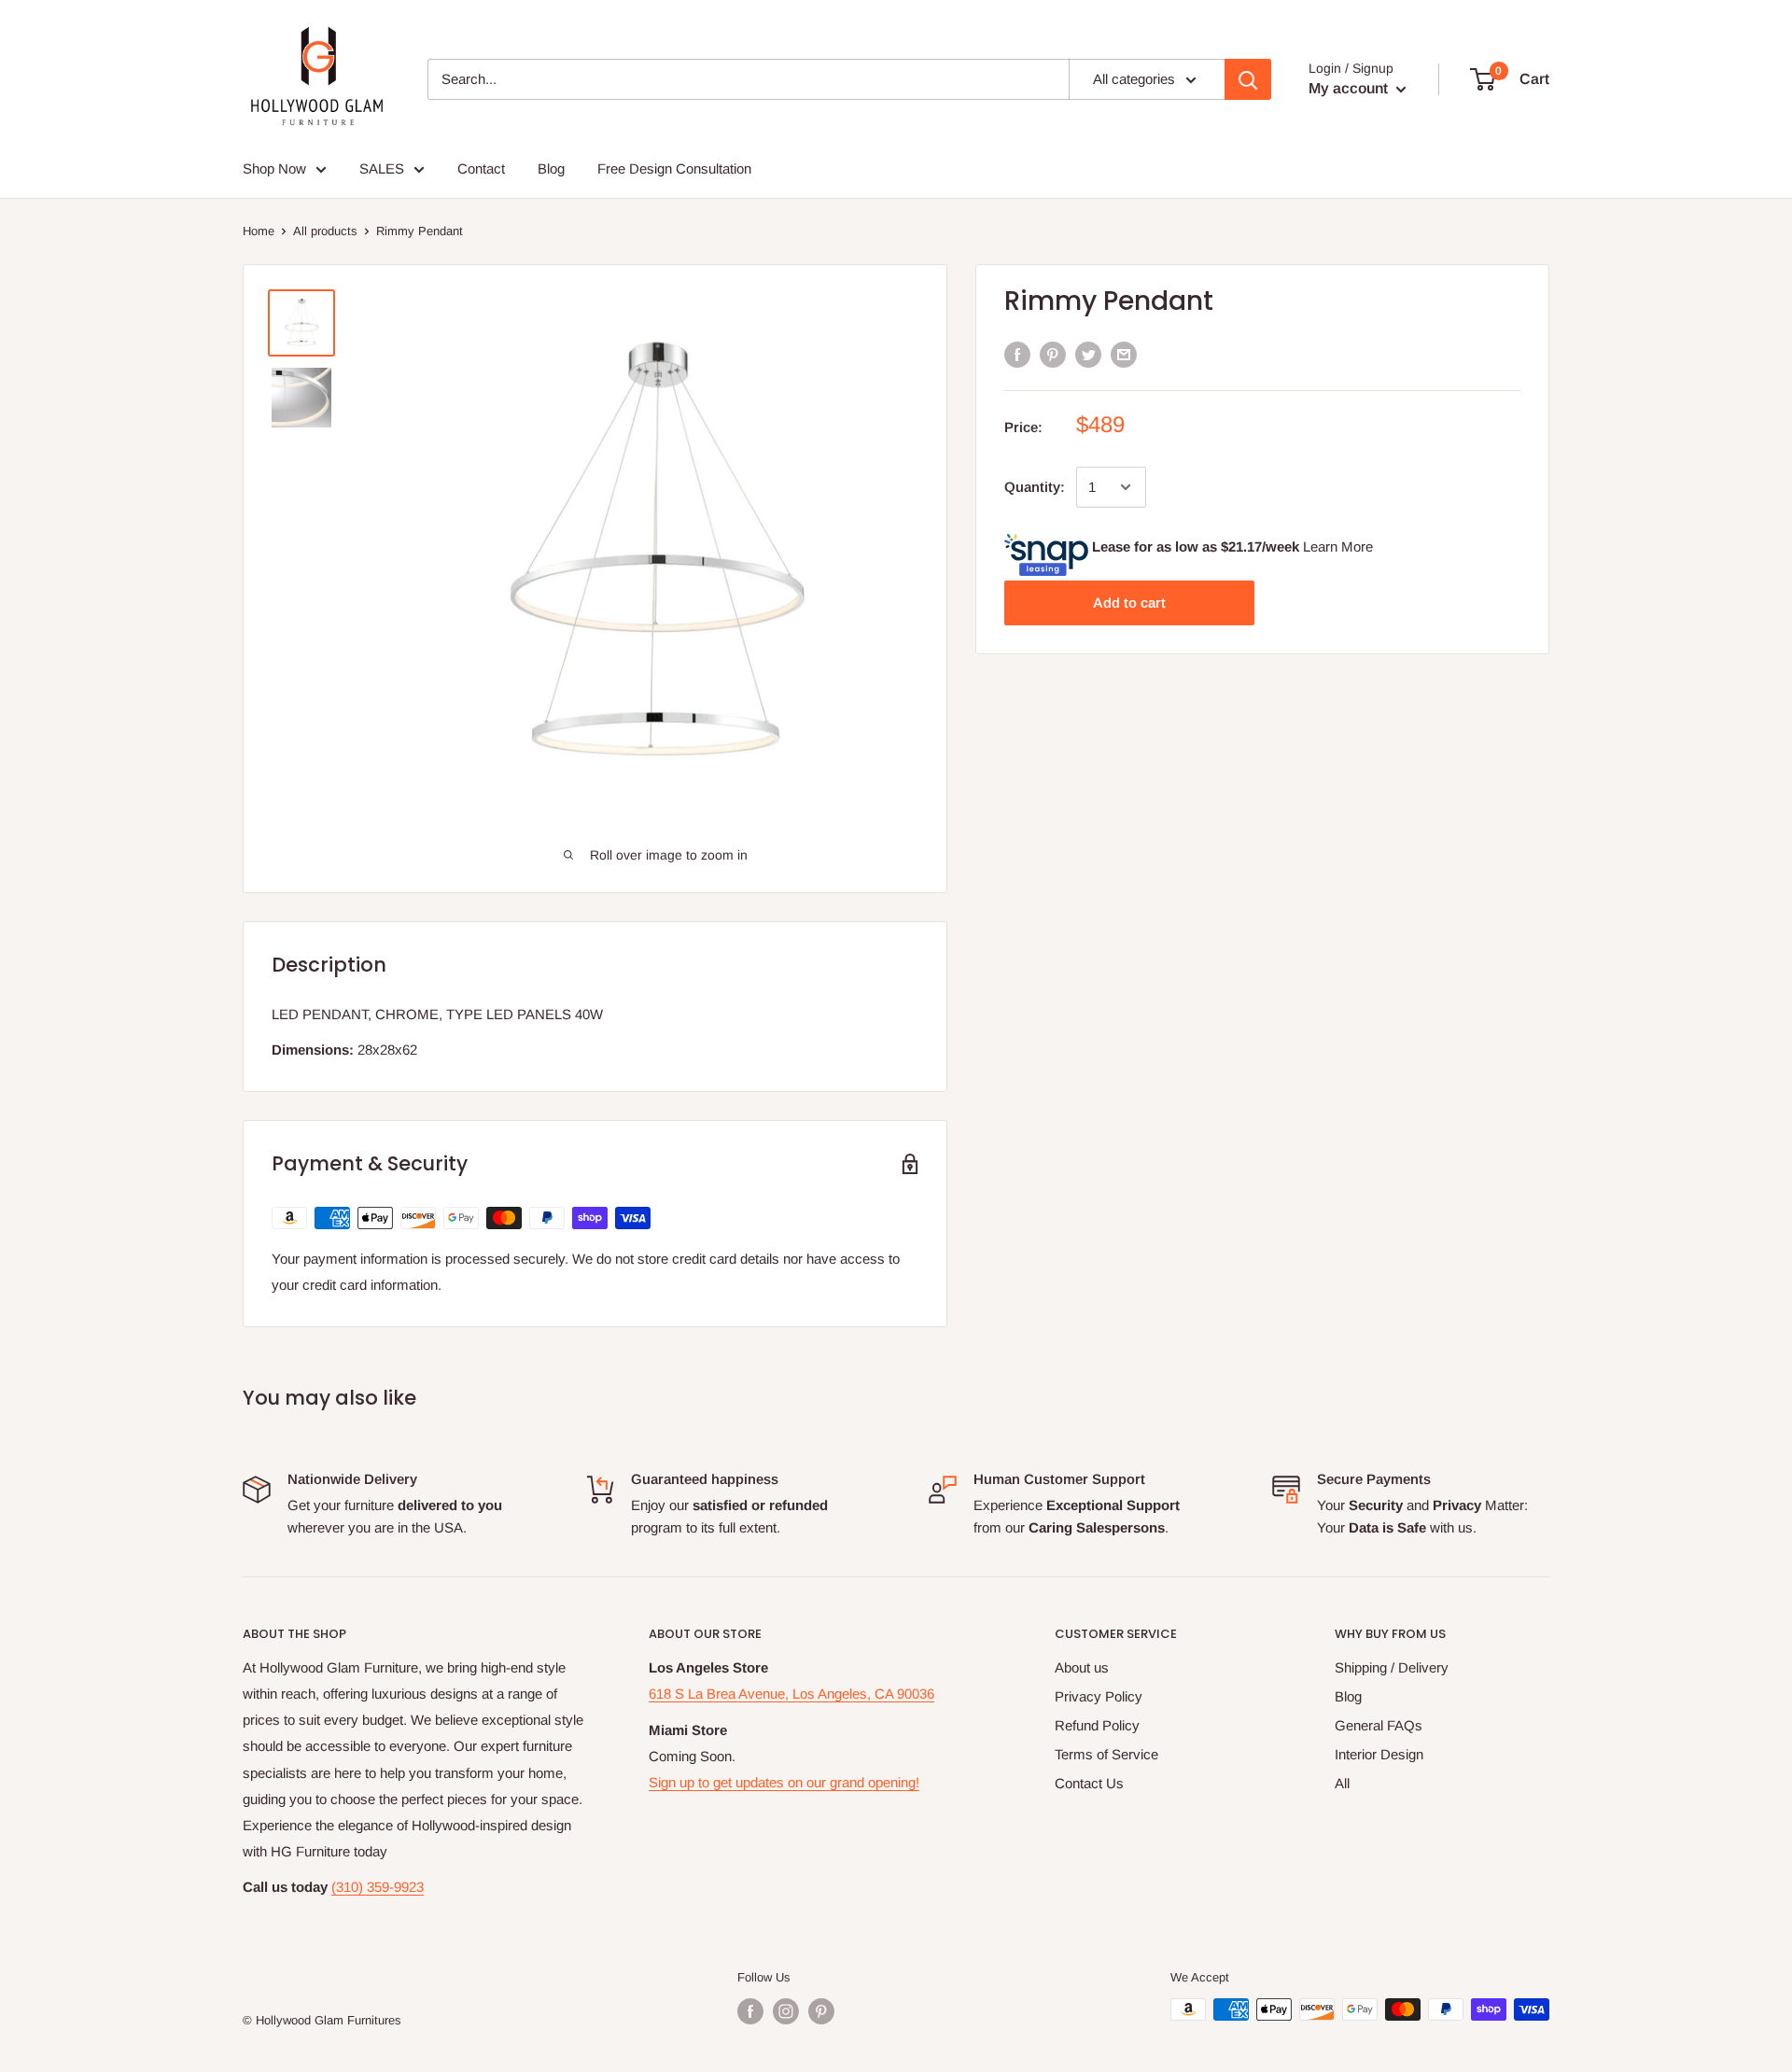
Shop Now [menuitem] (274, 168)
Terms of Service (1106, 1754)
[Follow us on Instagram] (786, 2011)
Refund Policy (1097, 1725)
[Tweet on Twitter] (1088, 354)
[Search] (1248, 79)
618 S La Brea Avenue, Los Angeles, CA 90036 (791, 1694)
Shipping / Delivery (1392, 1667)
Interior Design (1379, 1754)
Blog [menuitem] (551, 168)
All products (325, 231)
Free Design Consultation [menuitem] (674, 168)
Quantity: (1035, 487)
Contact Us (1089, 1783)
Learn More (1338, 546)
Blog (1348, 1696)
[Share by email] (1124, 354)
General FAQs (1379, 1725)
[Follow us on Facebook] (750, 2011)
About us (1082, 1667)
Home (259, 231)
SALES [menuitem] (382, 168)
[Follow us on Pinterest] (821, 2011)
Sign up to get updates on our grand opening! (784, 1782)
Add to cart (1129, 602)
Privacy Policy (1099, 1696)
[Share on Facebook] (1017, 354)
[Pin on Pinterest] (1053, 354)
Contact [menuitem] (481, 168)
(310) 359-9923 (378, 1887)
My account (1350, 88)
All (1342, 1783)
